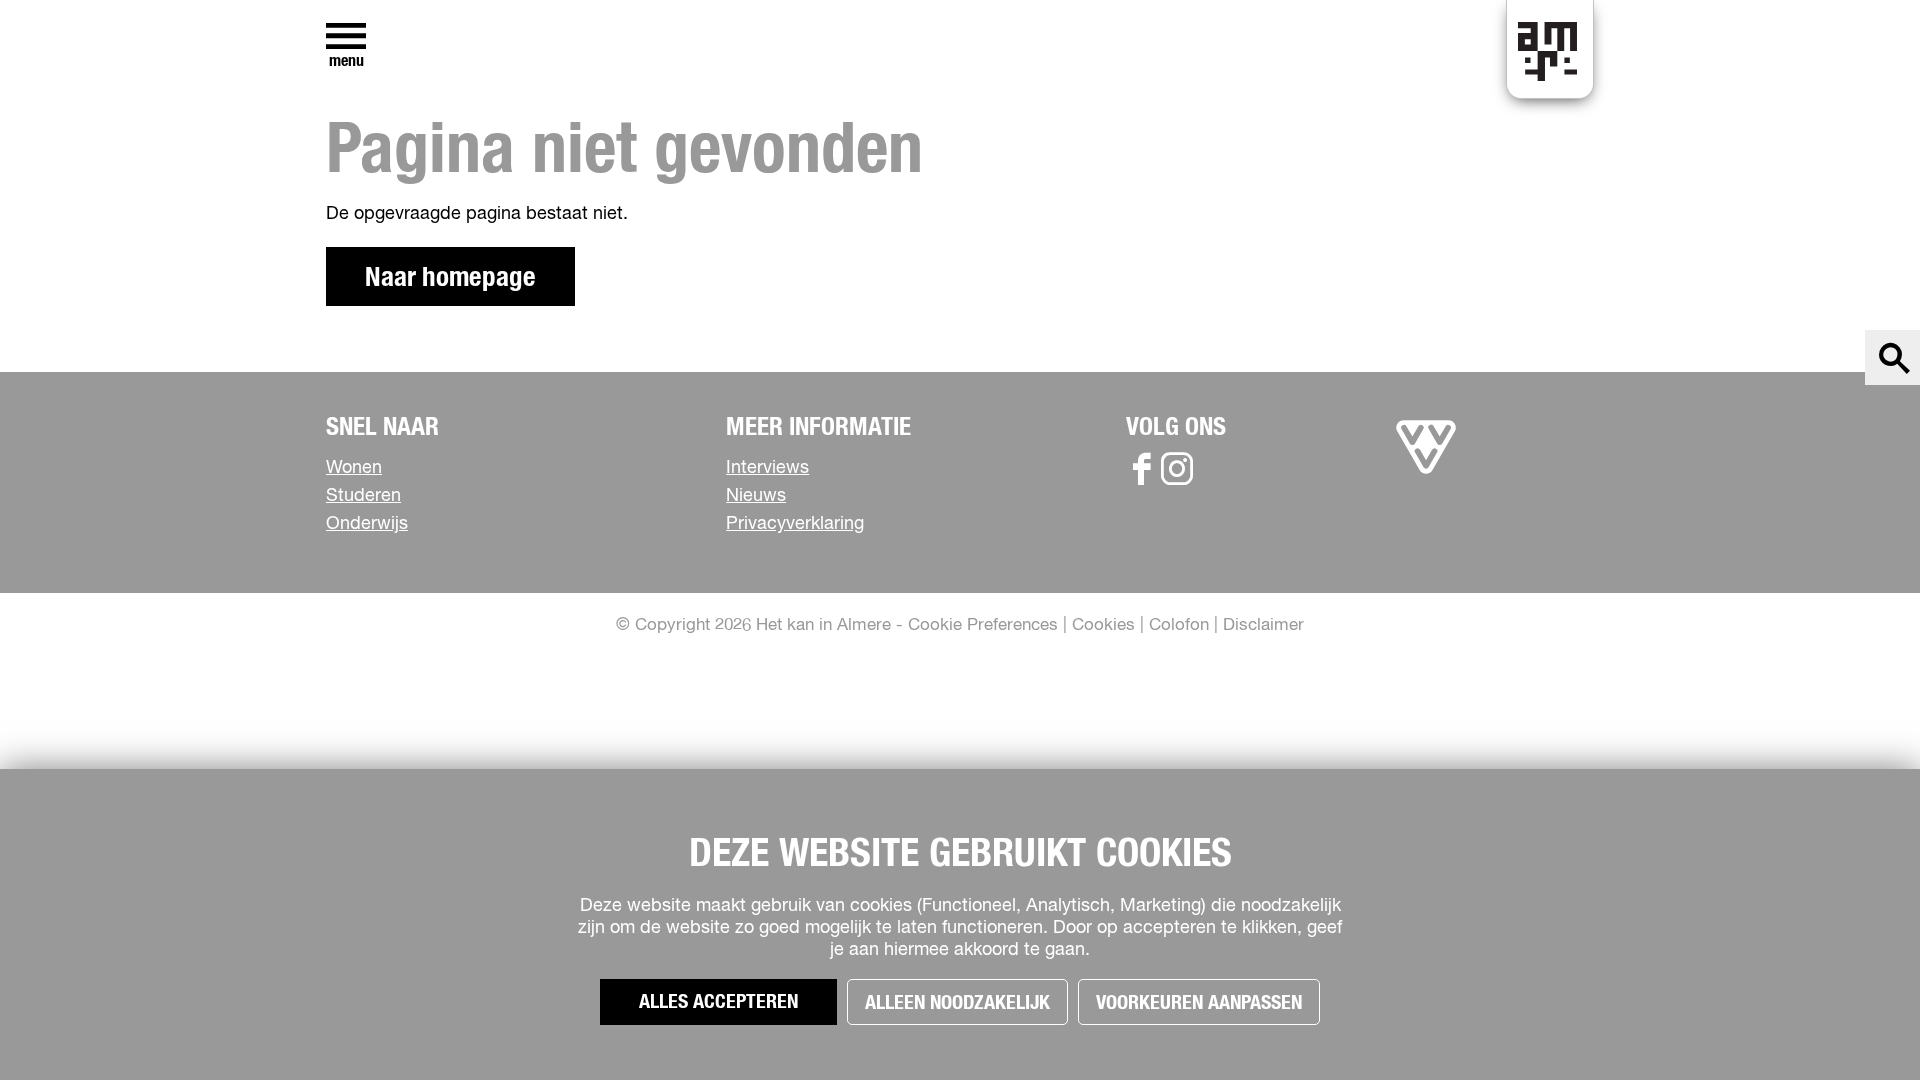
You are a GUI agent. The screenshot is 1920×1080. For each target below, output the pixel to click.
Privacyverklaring (795, 524)
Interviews (767, 468)
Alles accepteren (718, 1002)
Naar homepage (450, 277)
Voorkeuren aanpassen (1199, 1003)
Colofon (1179, 625)
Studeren (363, 496)
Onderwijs (367, 524)
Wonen (354, 468)
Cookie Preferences (983, 625)
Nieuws (756, 496)
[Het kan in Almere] (1426, 474)
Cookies (1103, 625)
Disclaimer (1263, 625)
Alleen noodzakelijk (957, 1003)
